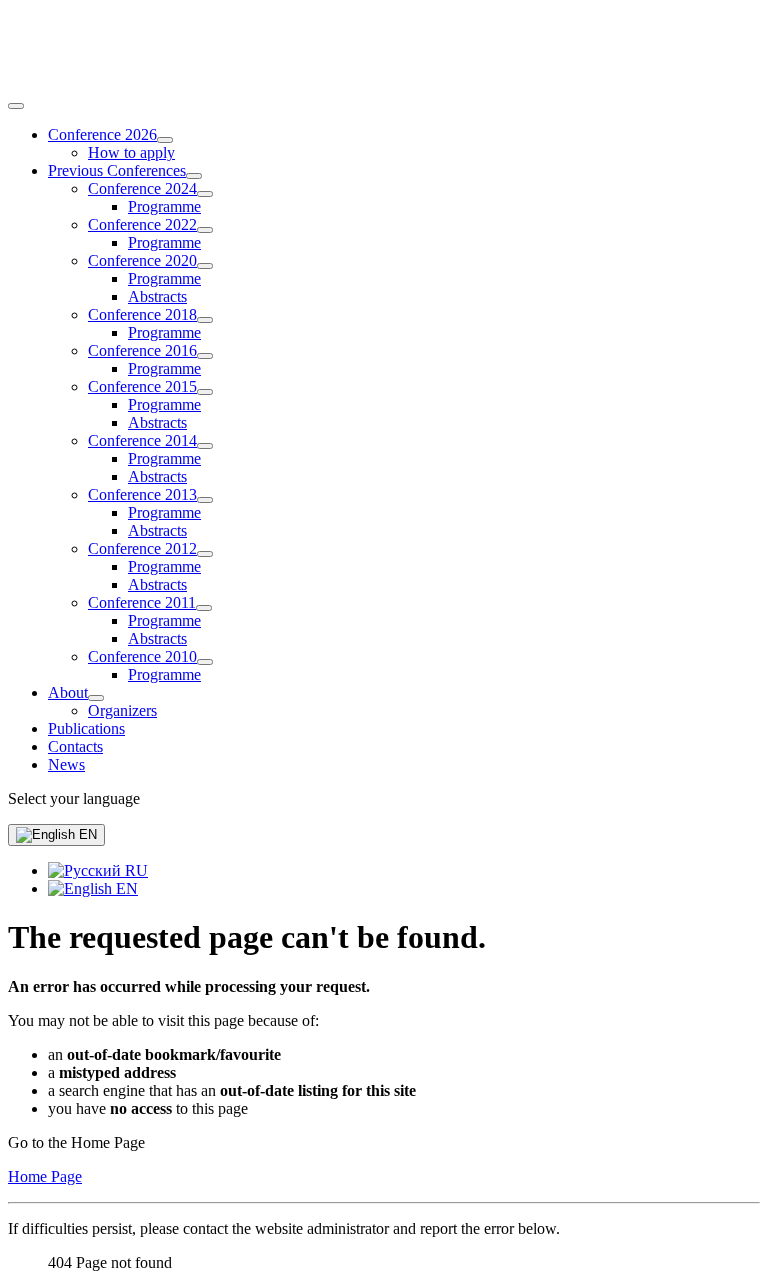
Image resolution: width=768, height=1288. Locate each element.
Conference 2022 (142, 224)
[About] (96, 698)
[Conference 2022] (205, 230)
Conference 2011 (142, 602)
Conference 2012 (142, 548)
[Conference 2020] (205, 266)
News (66, 764)
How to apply (131, 152)
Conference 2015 (142, 386)
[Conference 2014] (205, 446)
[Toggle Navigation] (16, 106)
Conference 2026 (102, 134)
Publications (86, 728)
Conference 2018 (142, 314)
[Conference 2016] (205, 356)
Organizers (122, 710)
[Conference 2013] (205, 500)
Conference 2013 (142, 494)
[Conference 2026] (165, 140)
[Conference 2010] (205, 662)
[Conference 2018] (205, 320)
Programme (164, 206)
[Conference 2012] (205, 554)
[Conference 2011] (204, 608)
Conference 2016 (142, 350)
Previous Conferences (117, 170)
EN (86, 834)
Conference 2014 (142, 440)
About (68, 692)
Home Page (45, 1176)
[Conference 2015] (205, 392)
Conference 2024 (142, 188)
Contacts (75, 746)
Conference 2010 (142, 656)
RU (134, 870)
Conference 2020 (142, 260)
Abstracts (157, 296)
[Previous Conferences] (194, 176)
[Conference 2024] (205, 194)
